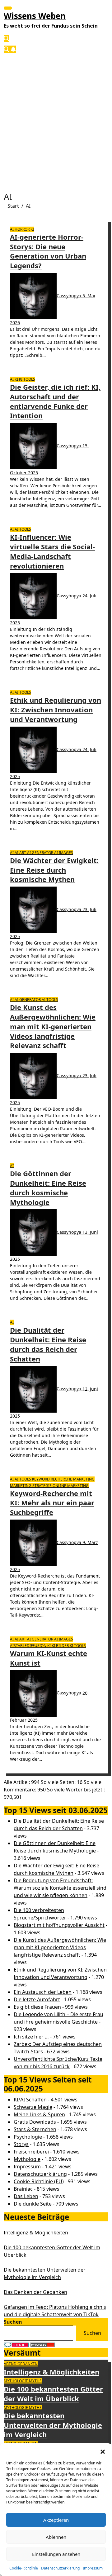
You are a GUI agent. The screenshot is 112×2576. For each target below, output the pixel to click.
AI (12, 229)
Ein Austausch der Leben (43, 1992)
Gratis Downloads (35, 2122)
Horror (23, 229)
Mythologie (27, 2159)
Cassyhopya (70, 296)
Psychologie (28, 2137)
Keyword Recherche (53, 1479)
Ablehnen (56, 2537)
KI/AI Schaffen (30, 2100)
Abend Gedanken (21, 2364)
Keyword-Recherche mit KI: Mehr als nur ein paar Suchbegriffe (52, 1503)
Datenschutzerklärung (60, 2568)
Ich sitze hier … (31, 2037)
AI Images (64, 853)
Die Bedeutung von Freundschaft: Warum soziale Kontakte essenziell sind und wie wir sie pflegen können (60, 1888)
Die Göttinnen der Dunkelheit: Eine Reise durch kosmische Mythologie (48, 1188)
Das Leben (26, 2196)
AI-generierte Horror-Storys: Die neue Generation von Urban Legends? (48, 251)
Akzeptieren (56, 2520)
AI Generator (41, 853)
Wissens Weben (35, 16)
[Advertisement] (56, 117)
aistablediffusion (29, 1646)
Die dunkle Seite (33, 2204)
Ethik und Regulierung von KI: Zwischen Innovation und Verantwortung (56, 710)
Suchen (13, 2322)
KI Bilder (61, 1646)
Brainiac (23, 2189)
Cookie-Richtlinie (24, 2568)
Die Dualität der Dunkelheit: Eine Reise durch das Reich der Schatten (48, 1344)
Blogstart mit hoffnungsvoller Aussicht (59, 1925)
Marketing (84, 1479)
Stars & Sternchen (35, 2129)
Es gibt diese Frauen (37, 2007)
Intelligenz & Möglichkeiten (36, 2233)
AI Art (21, 853)
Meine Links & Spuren (39, 2114)
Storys (21, 2144)
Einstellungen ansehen (56, 2554)
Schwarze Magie (33, 2107)
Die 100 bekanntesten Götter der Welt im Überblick (53, 2394)
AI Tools (23, 529)
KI (32, 229)
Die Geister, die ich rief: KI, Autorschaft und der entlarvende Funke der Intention (55, 401)
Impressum (93, 2568)
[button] (103, 2451)
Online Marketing (71, 1486)
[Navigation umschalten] (8, 8)
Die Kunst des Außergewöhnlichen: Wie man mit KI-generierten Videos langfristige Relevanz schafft (53, 1026)
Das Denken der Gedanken (35, 2292)
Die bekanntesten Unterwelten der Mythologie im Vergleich (53, 2425)
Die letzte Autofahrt (37, 1999)
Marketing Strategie (31, 1486)
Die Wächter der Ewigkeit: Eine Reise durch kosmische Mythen (54, 870)
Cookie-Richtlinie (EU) (39, 2181)
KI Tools (27, 379)
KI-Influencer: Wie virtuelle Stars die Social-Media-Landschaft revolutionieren (52, 551)
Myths (35, 2381)
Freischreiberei (31, 2152)
